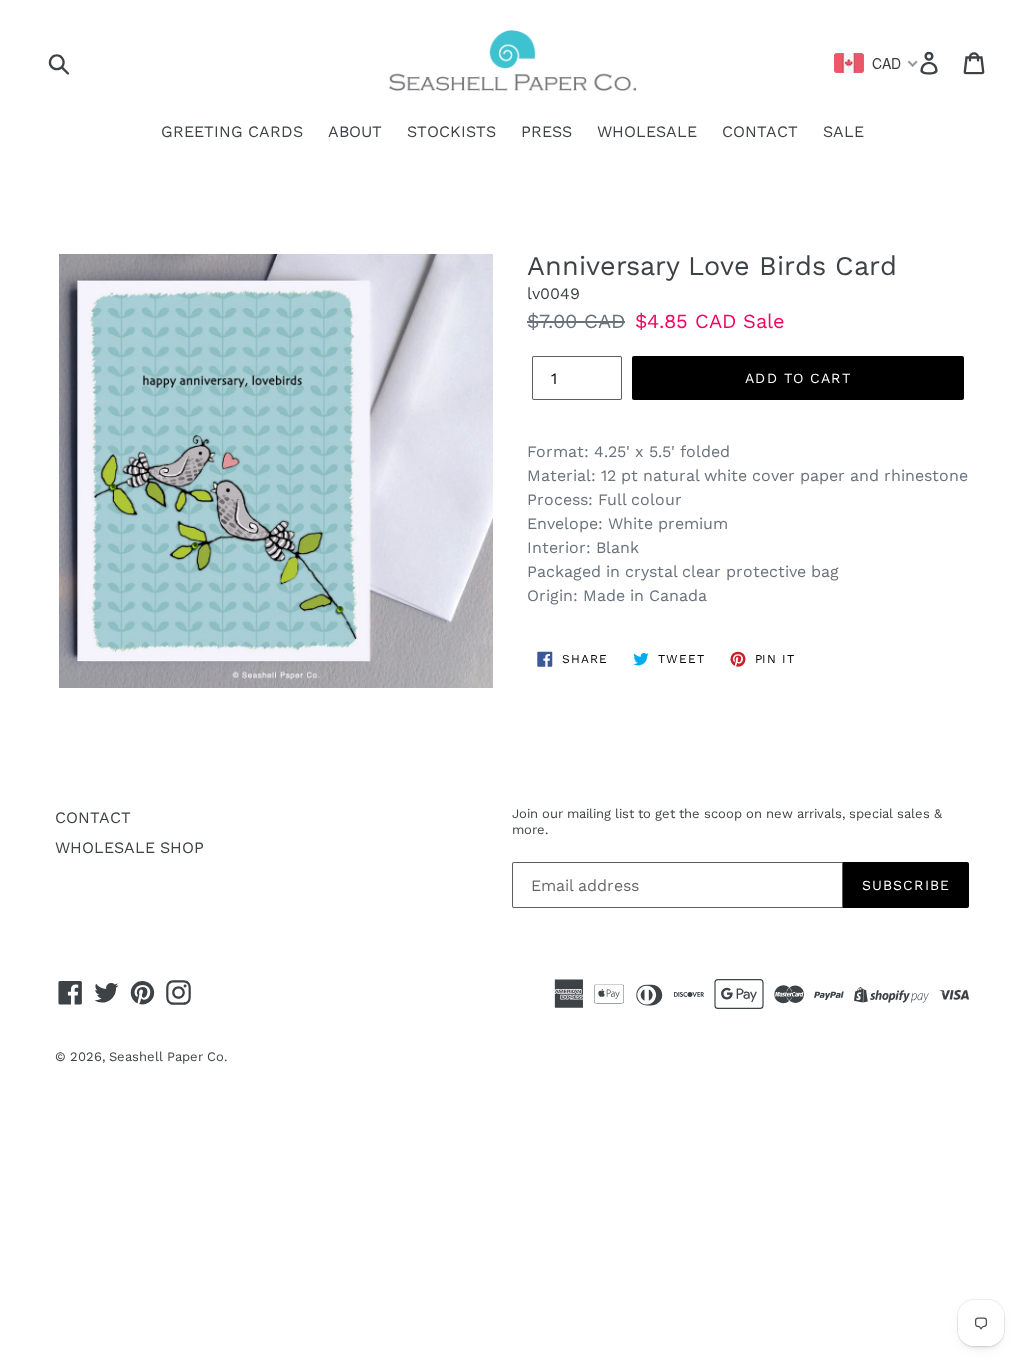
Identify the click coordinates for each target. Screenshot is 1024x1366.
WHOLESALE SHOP (129, 847)
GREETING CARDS (232, 131)
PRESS (546, 131)
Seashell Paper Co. (168, 1056)
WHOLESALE (647, 131)
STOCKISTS (451, 131)
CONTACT (760, 131)
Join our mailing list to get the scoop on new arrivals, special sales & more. (727, 821)
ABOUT (355, 131)
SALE (843, 131)
